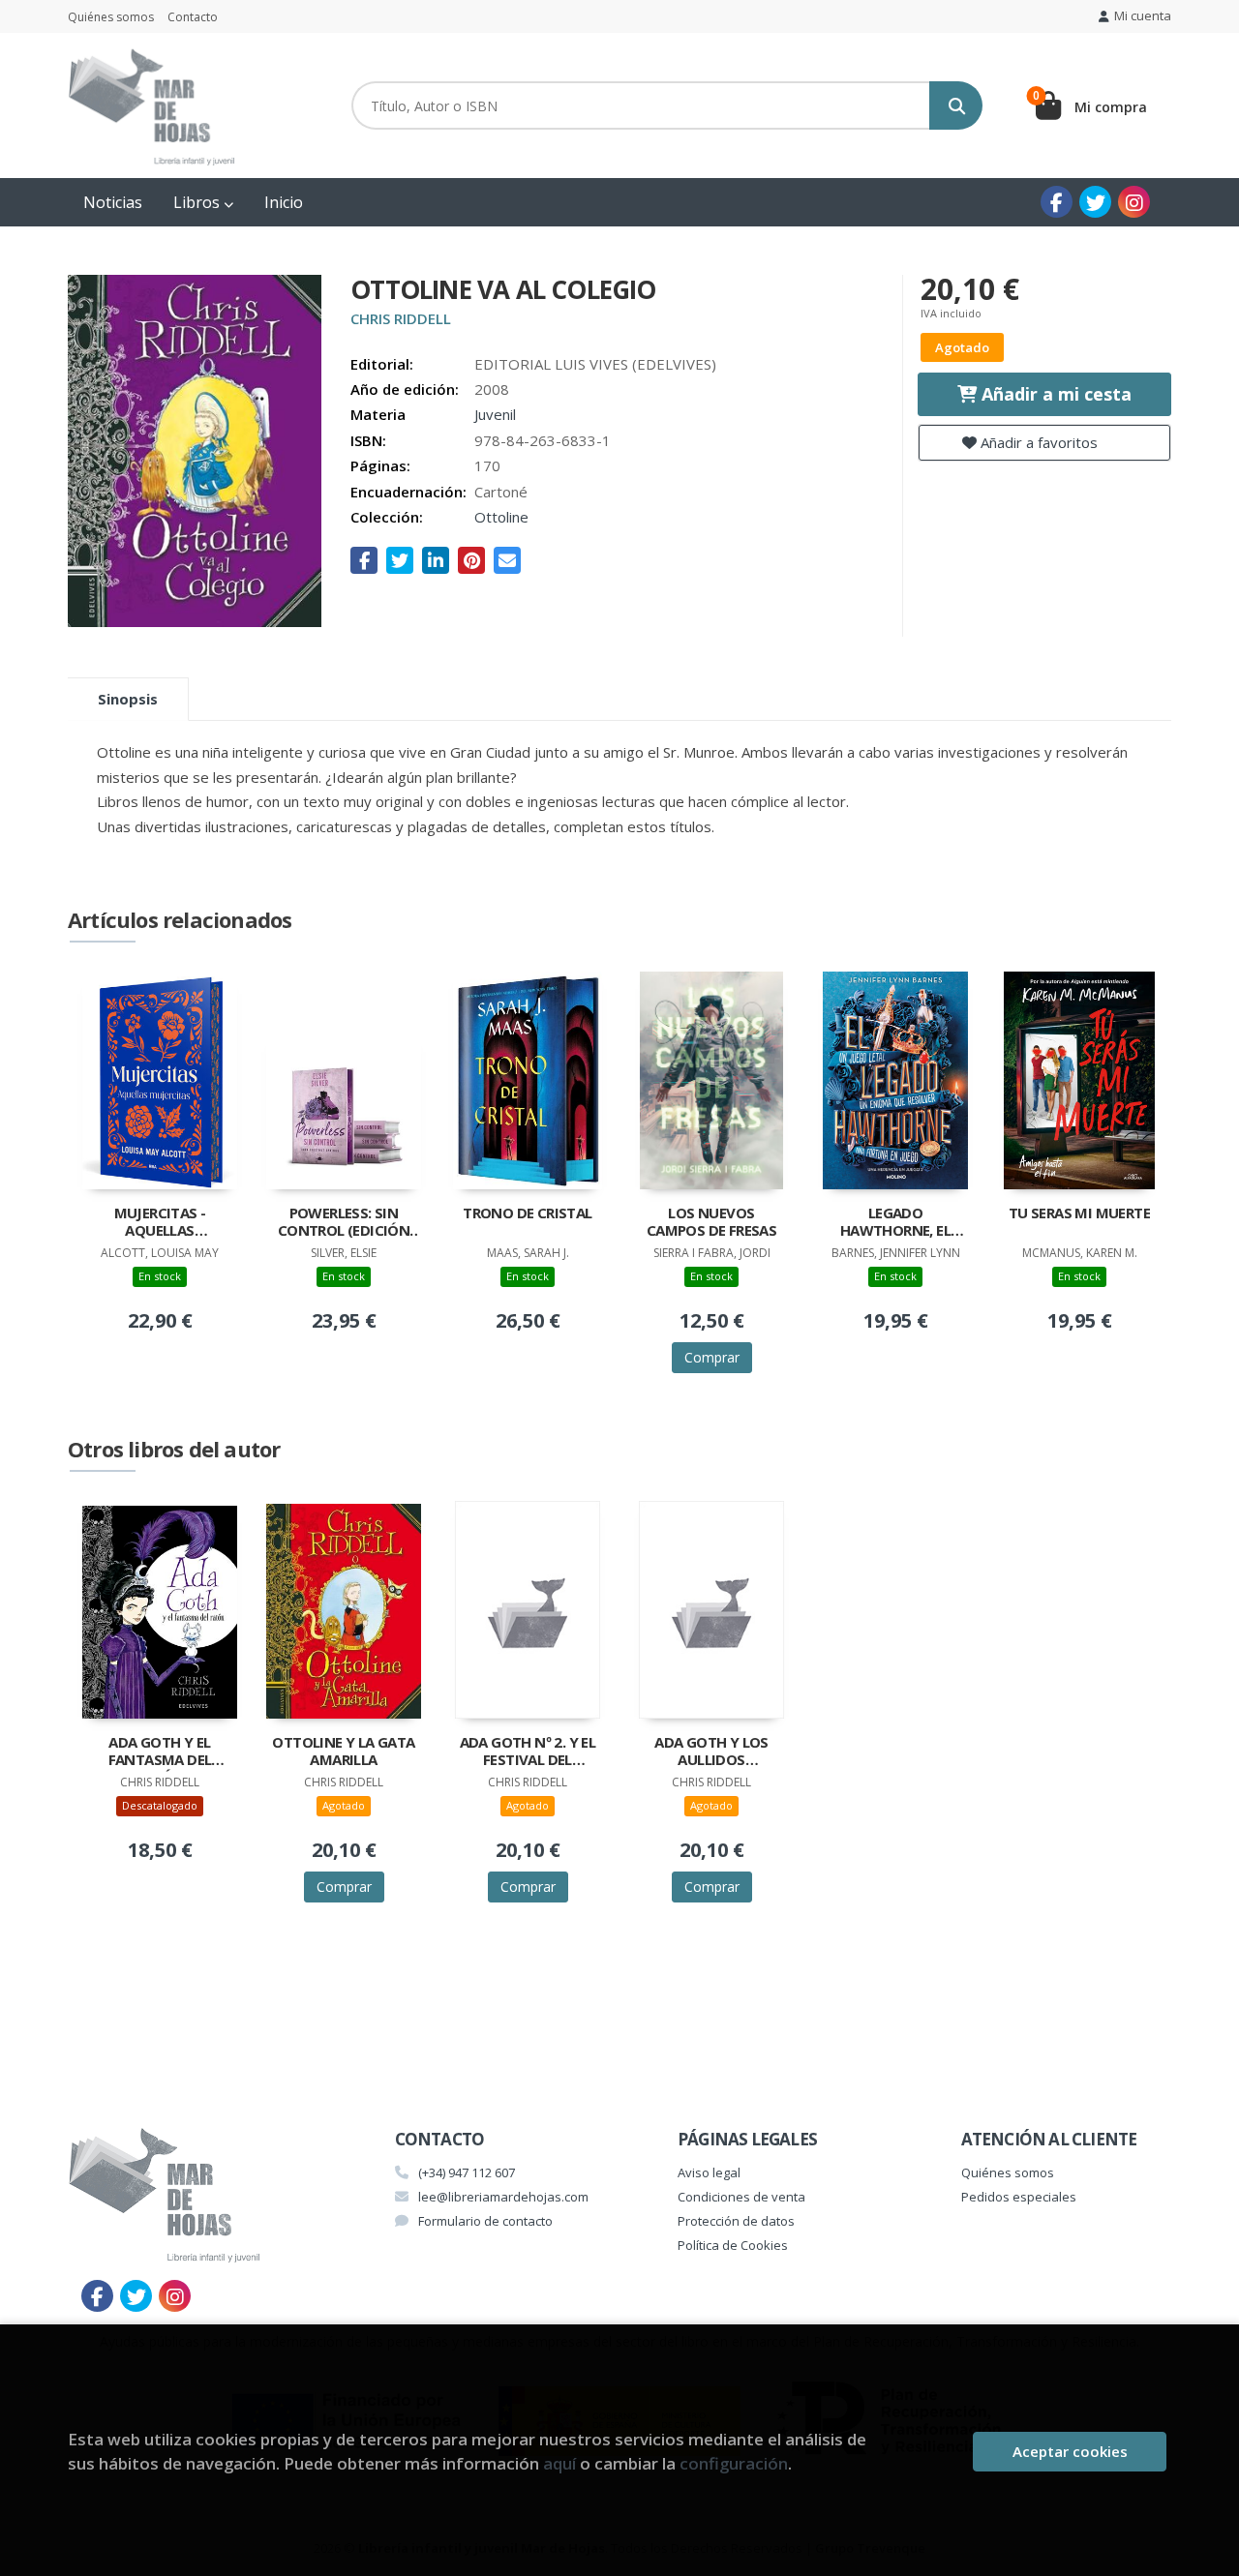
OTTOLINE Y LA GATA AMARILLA (343, 1751)
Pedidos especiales (1019, 2197)
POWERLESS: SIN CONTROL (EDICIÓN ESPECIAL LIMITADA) (343, 1223)
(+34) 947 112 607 (467, 2172)
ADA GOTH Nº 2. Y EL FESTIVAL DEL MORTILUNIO (528, 1752)
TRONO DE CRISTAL (527, 1213)
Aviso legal (709, 2172)
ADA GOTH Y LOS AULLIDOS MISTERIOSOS (711, 1752)
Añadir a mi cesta (1054, 394)
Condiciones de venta (741, 2197)
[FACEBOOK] (1057, 202)
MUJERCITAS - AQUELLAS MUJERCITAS (160, 1223)
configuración (734, 2463)
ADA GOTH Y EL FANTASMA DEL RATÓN (160, 1752)
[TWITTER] (1095, 202)
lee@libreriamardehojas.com (503, 2197)
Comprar (712, 1357)
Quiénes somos (111, 17)
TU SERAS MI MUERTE (1079, 1213)
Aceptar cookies (1070, 2451)
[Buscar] (956, 105)
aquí (559, 2463)
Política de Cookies (733, 2245)
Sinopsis (128, 699)
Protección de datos (736, 2221)
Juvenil (495, 414)
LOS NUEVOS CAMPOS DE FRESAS (711, 1222)
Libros (198, 202)
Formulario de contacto (485, 2221)
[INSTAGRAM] (1134, 202)
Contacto (193, 17)
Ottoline (501, 517)
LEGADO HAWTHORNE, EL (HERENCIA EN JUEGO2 (895, 1223)
